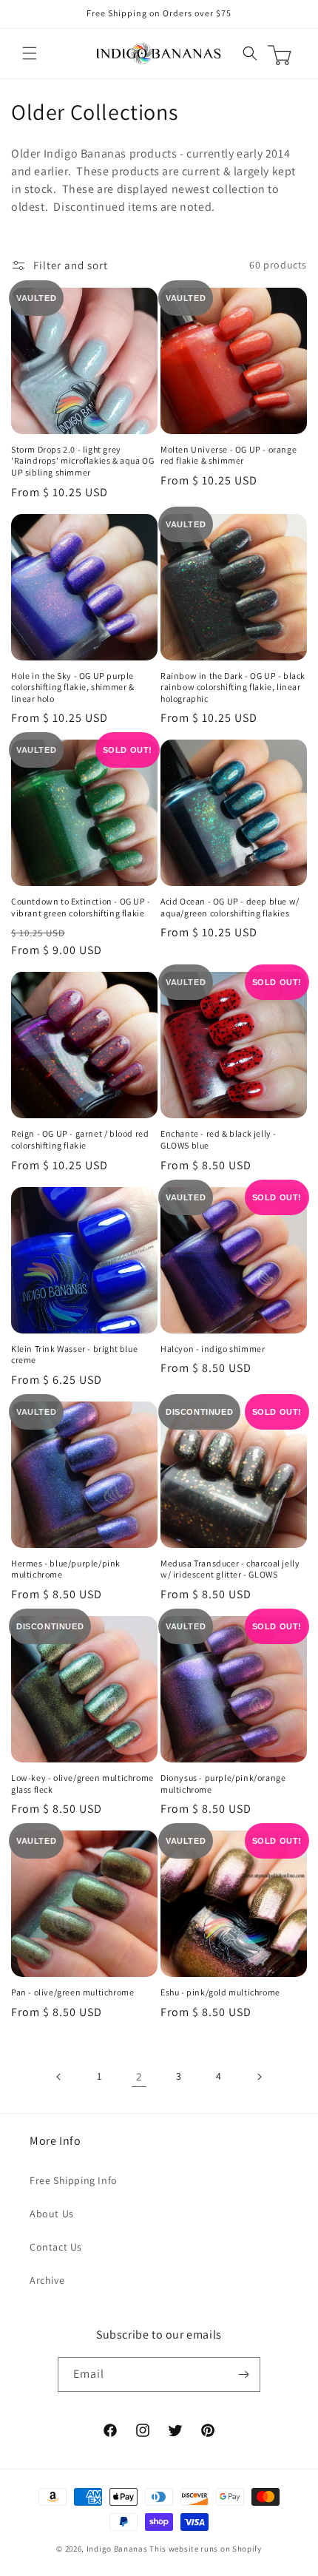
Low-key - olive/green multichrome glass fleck (82, 1784)
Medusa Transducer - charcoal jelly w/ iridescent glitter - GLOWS (230, 1569)
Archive (47, 2280)
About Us (52, 2214)
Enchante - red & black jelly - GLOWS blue (219, 1139)
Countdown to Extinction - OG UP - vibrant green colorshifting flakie (81, 907)
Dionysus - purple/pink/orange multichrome (223, 1784)
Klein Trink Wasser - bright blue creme (74, 1355)
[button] (30, 53)
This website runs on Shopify (206, 2549)
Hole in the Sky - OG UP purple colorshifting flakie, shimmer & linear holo (73, 687)
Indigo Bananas (117, 2549)
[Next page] (259, 2077)
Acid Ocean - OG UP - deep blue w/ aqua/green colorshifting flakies (230, 907)
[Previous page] (59, 2077)
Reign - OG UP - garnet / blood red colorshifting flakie (80, 1139)
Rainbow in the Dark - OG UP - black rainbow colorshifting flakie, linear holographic (233, 687)
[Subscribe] (243, 2374)
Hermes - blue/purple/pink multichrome (66, 1569)
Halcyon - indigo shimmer (213, 1349)
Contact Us (56, 2247)
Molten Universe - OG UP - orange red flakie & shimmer (229, 455)
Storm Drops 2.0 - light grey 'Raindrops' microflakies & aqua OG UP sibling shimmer (82, 461)
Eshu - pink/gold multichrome (220, 1992)
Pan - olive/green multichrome (72, 1992)
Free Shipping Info (74, 2180)
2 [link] (139, 2076)
